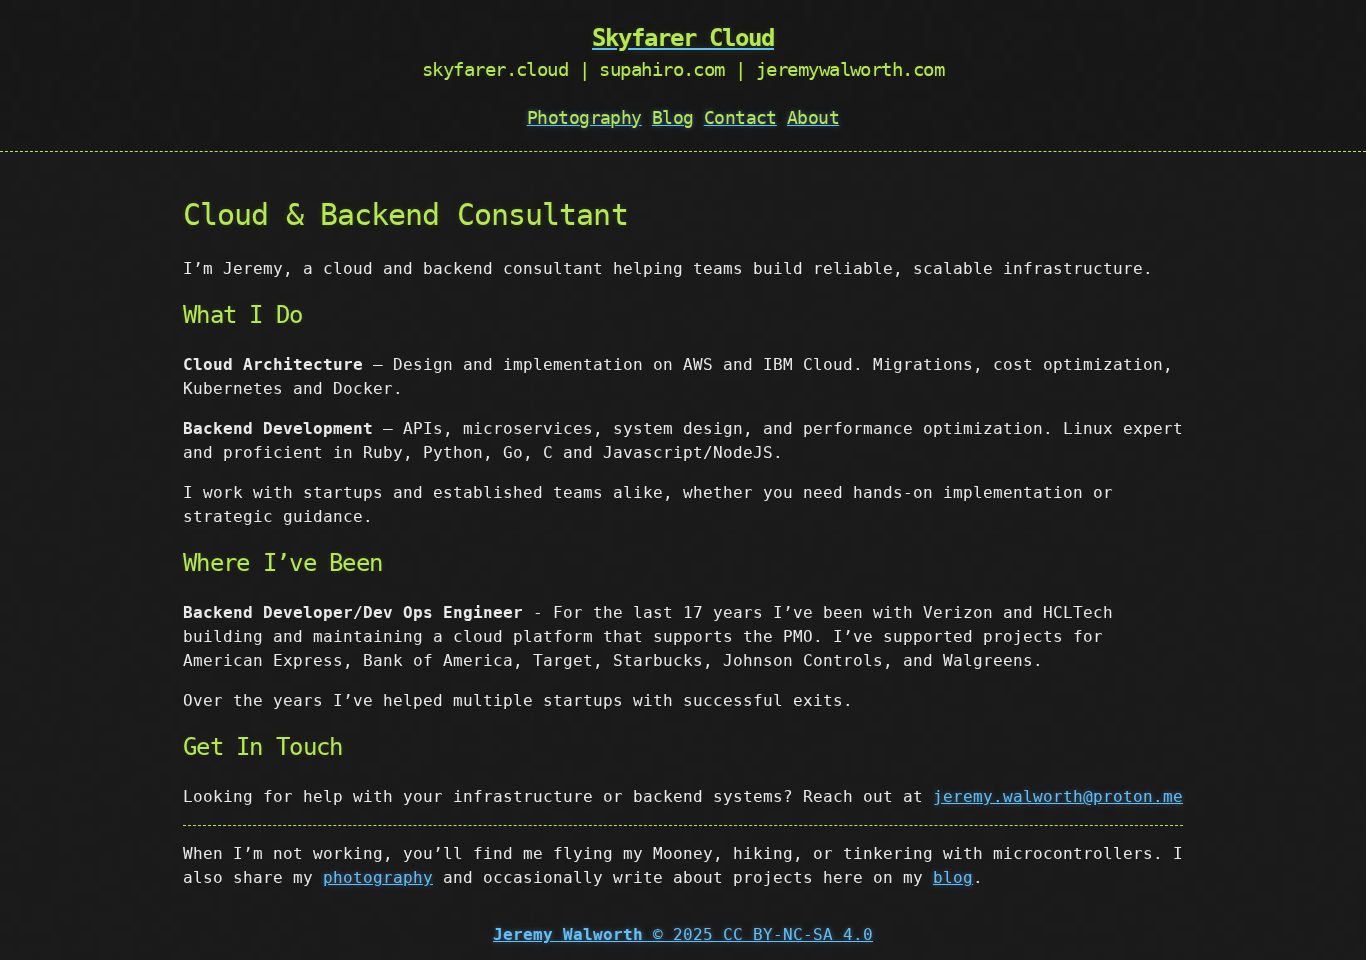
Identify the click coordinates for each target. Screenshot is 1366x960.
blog (953, 877)
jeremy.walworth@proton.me (1058, 796)
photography (378, 877)
